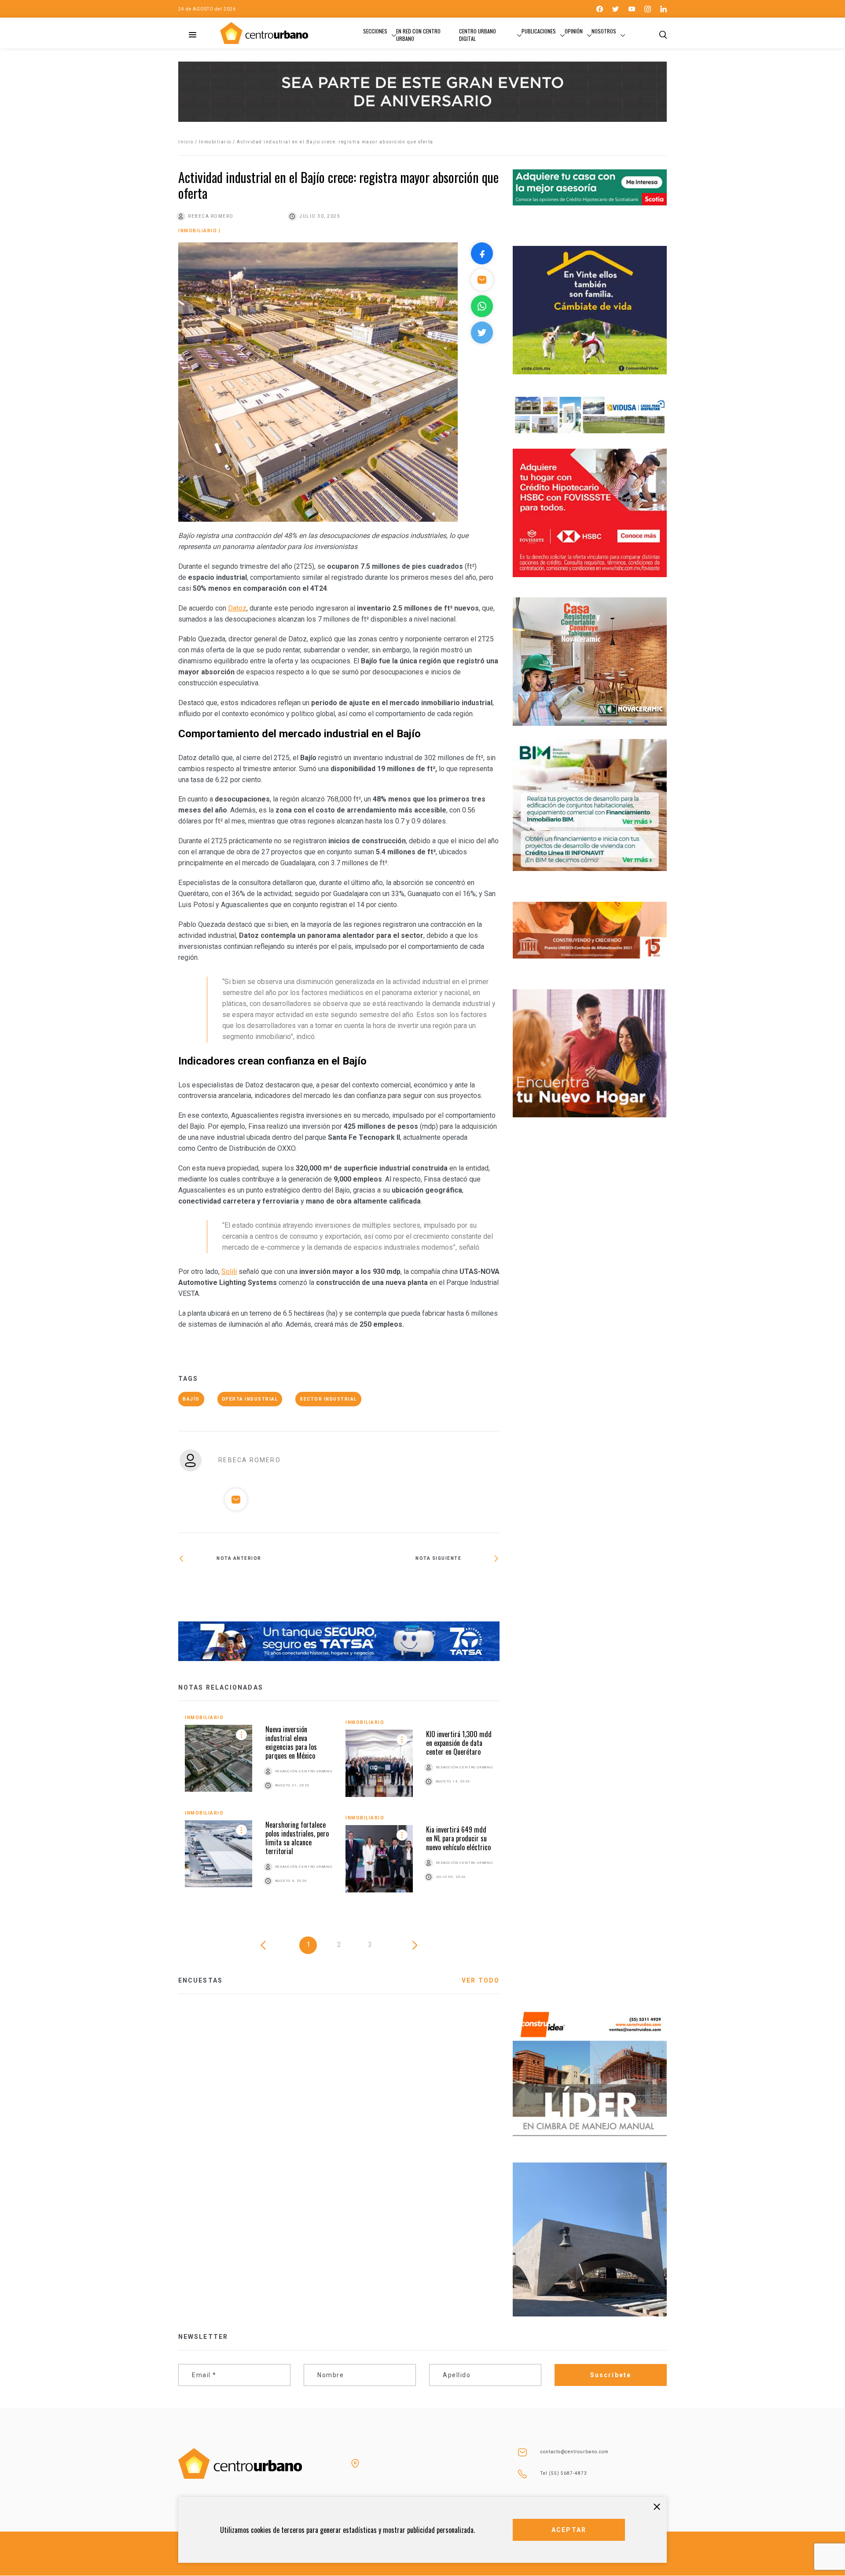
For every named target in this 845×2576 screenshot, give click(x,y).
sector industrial (328, 1399)
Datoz (237, 608)
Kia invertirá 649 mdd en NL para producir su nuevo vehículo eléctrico (458, 1838)
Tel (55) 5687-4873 (564, 2473)
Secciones (375, 31)
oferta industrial (250, 1399)
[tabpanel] (339, 1810)
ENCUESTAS (200, 1980)
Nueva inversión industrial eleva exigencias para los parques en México (291, 1742)
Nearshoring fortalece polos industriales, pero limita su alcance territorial (297, 1838)
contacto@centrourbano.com (575, 2452)
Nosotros (604, 31)
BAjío (191, 1399)
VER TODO (481, 1980)
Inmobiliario (215, 142)
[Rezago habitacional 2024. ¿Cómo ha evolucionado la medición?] (419, 1587)
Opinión (574, 31)
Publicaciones (539, 31)
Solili (229, 1272)
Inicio (186, 142)
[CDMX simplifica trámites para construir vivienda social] (259, 1587)
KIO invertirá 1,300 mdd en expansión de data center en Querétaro (459, 1743)
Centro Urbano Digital (478, 35)
